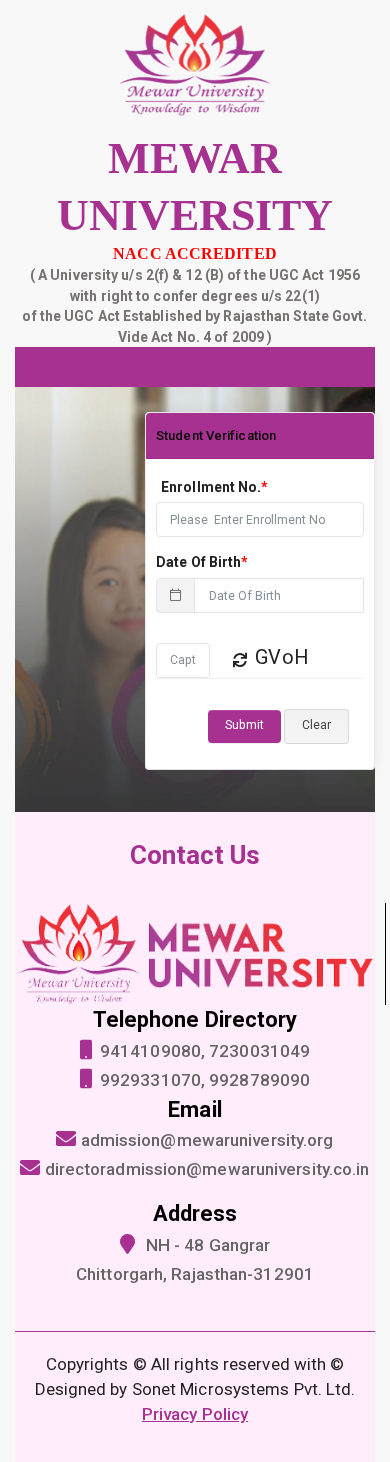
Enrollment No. (215, 487)
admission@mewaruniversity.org (207, 1140)
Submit (244, 725)
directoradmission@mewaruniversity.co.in (207, 1169)
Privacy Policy (195, 1414)
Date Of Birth (202, 562)
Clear (316, 725)
